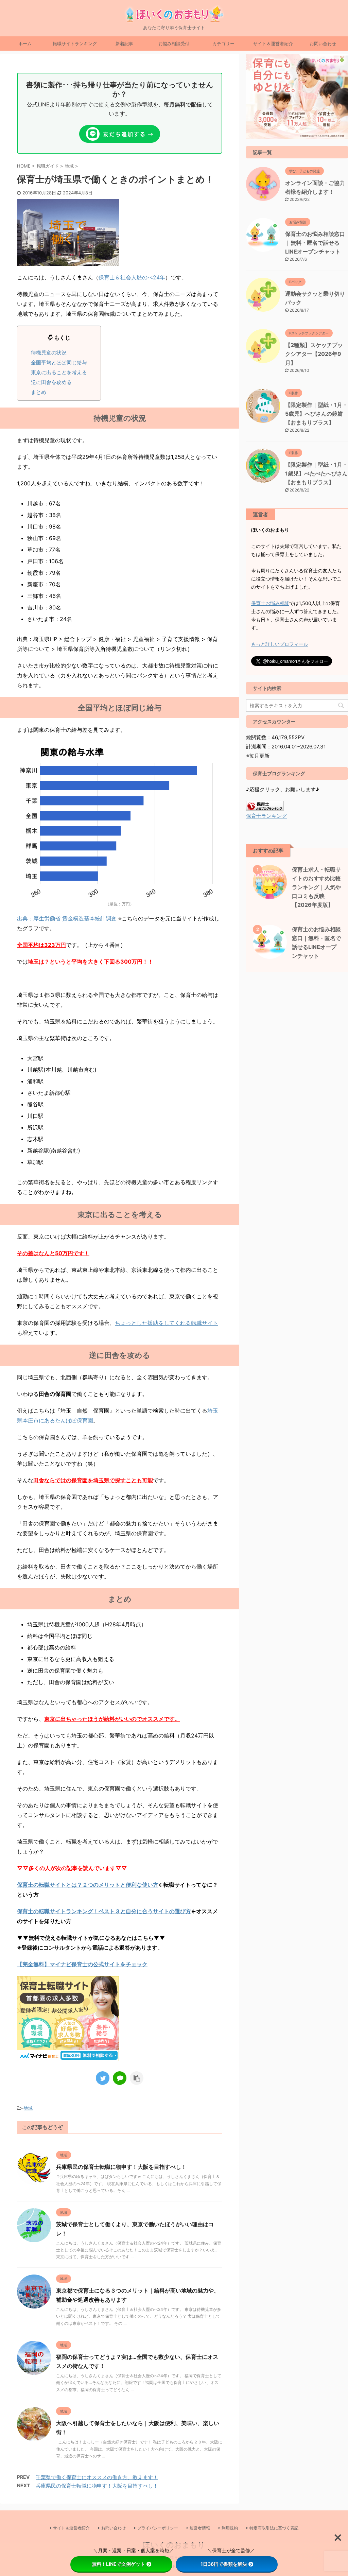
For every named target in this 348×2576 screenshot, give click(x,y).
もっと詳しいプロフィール (280, 644)
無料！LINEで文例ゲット (118, 2564)
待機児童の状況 (49, 353)
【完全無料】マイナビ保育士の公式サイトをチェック (82, 1964)
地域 (28, 2108)
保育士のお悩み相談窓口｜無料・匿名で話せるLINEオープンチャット (315, 243)
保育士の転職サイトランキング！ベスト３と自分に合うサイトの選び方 (104, 1911)
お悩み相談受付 (174, 44)
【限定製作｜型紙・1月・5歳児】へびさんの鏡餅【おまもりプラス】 (316, 414)
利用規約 (230, 2528)
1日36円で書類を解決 (224, 2564)
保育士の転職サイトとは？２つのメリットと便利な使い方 (88, 1885)
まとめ (39, 392)
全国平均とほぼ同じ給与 (59, 362)
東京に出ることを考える (59, 372)
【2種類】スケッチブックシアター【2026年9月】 (314, 354)
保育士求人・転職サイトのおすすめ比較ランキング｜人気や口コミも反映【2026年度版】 (316, 887)
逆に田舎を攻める (51, 382)
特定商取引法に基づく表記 (274, 2528)
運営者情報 (200, 2528)
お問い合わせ (323, 44)
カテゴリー (223, 44)
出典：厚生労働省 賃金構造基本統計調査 (67, 918)
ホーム (25, 44)
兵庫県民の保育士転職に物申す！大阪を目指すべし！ (121, 2167)
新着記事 (124, 44)
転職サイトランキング (75, 44)
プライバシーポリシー (158, 2528)
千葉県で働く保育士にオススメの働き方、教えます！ (97, 2477)
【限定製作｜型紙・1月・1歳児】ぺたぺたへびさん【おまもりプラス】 (316, 473)
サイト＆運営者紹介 (273, 44)
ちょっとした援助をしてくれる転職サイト (167, 1323)
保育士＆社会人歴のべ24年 (132, 277)
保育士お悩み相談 (270, 603)
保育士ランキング (266, 816)
